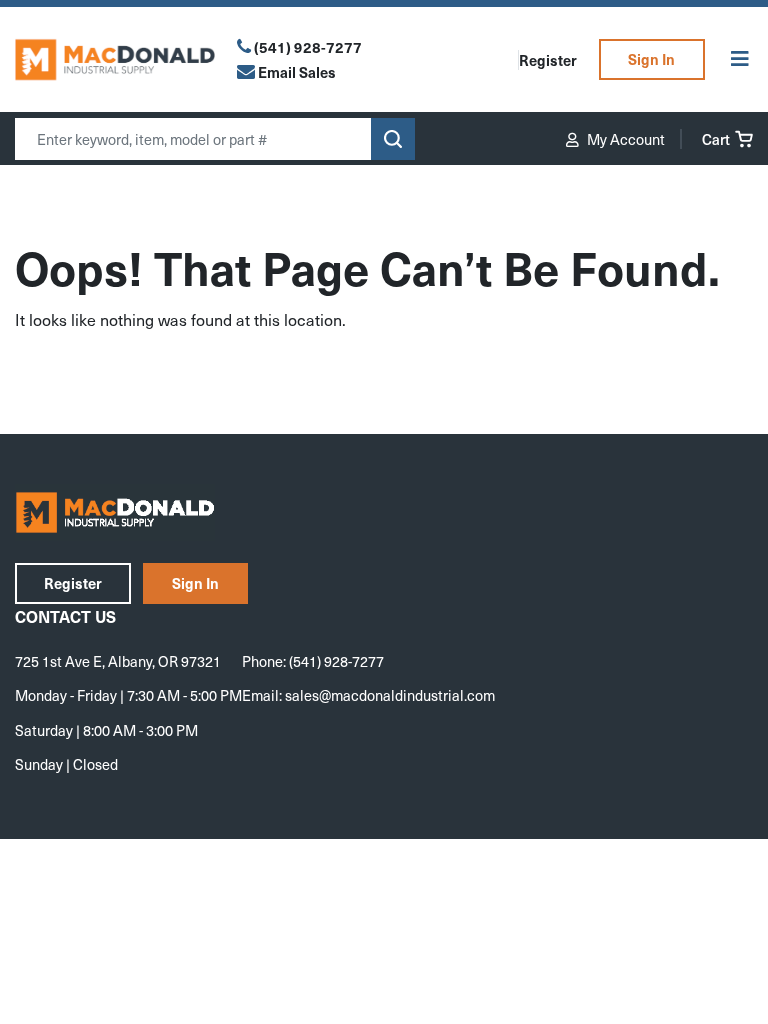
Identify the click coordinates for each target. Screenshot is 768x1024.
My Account (624, 139)
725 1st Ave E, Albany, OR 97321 (118, 661)
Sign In (651, 59)
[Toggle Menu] (740, 59)
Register (548, 60)
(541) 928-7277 (308, 47)
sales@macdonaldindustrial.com (390, 695)
